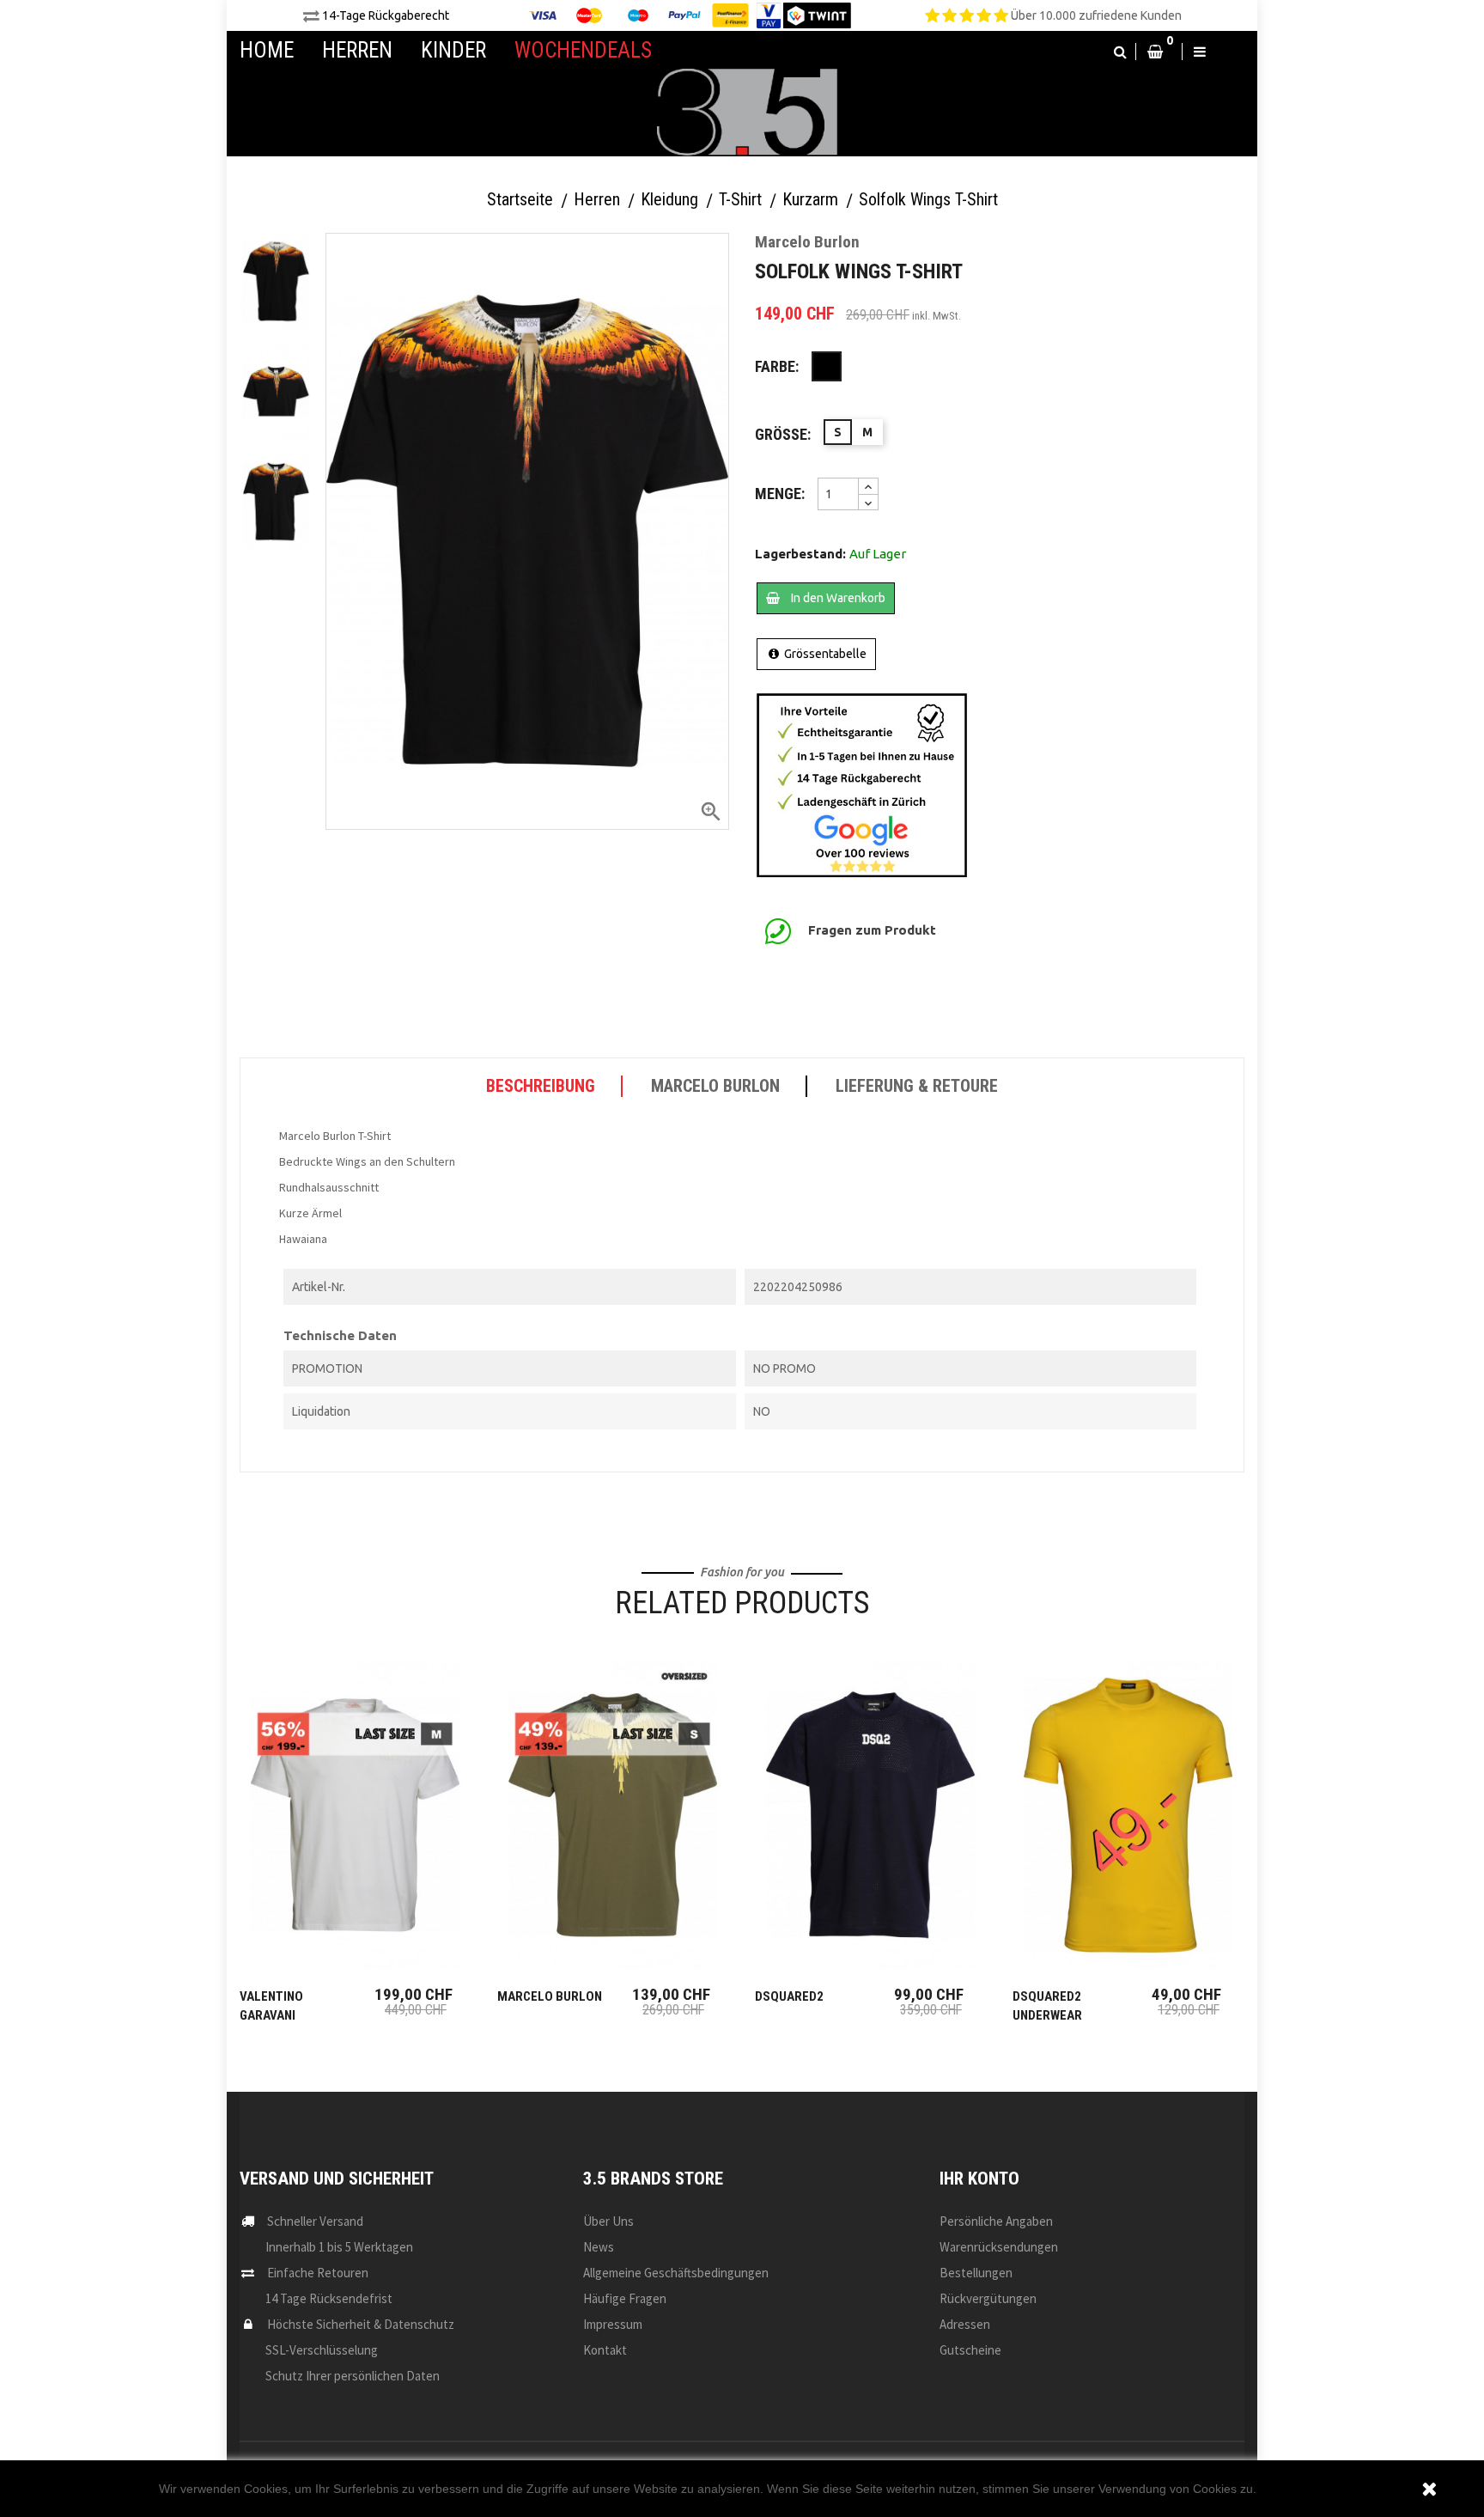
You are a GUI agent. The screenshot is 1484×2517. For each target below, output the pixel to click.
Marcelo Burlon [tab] (715, 1086)
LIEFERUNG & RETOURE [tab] (917, 1086)
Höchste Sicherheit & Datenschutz (361, 2324)
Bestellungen (976, 2273)
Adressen (965, 2324)
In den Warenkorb (837, 598)
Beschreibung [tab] (541, 1086)
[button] (1120, 52)
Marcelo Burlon (550, 1996)
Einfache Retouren (318, 2273)
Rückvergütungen (988, 2298)
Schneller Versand (315, 2221)
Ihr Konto (979, 2179)
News (599, 2247)
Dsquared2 (789, 1996)
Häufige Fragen (625, 2298)
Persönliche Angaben (996, 2221)
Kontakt (605, 2350)
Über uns (608, 2221)
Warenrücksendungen (999, 2247)
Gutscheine (970, 2350)
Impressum (613, 2324)
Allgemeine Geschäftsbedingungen (676, 2273)
